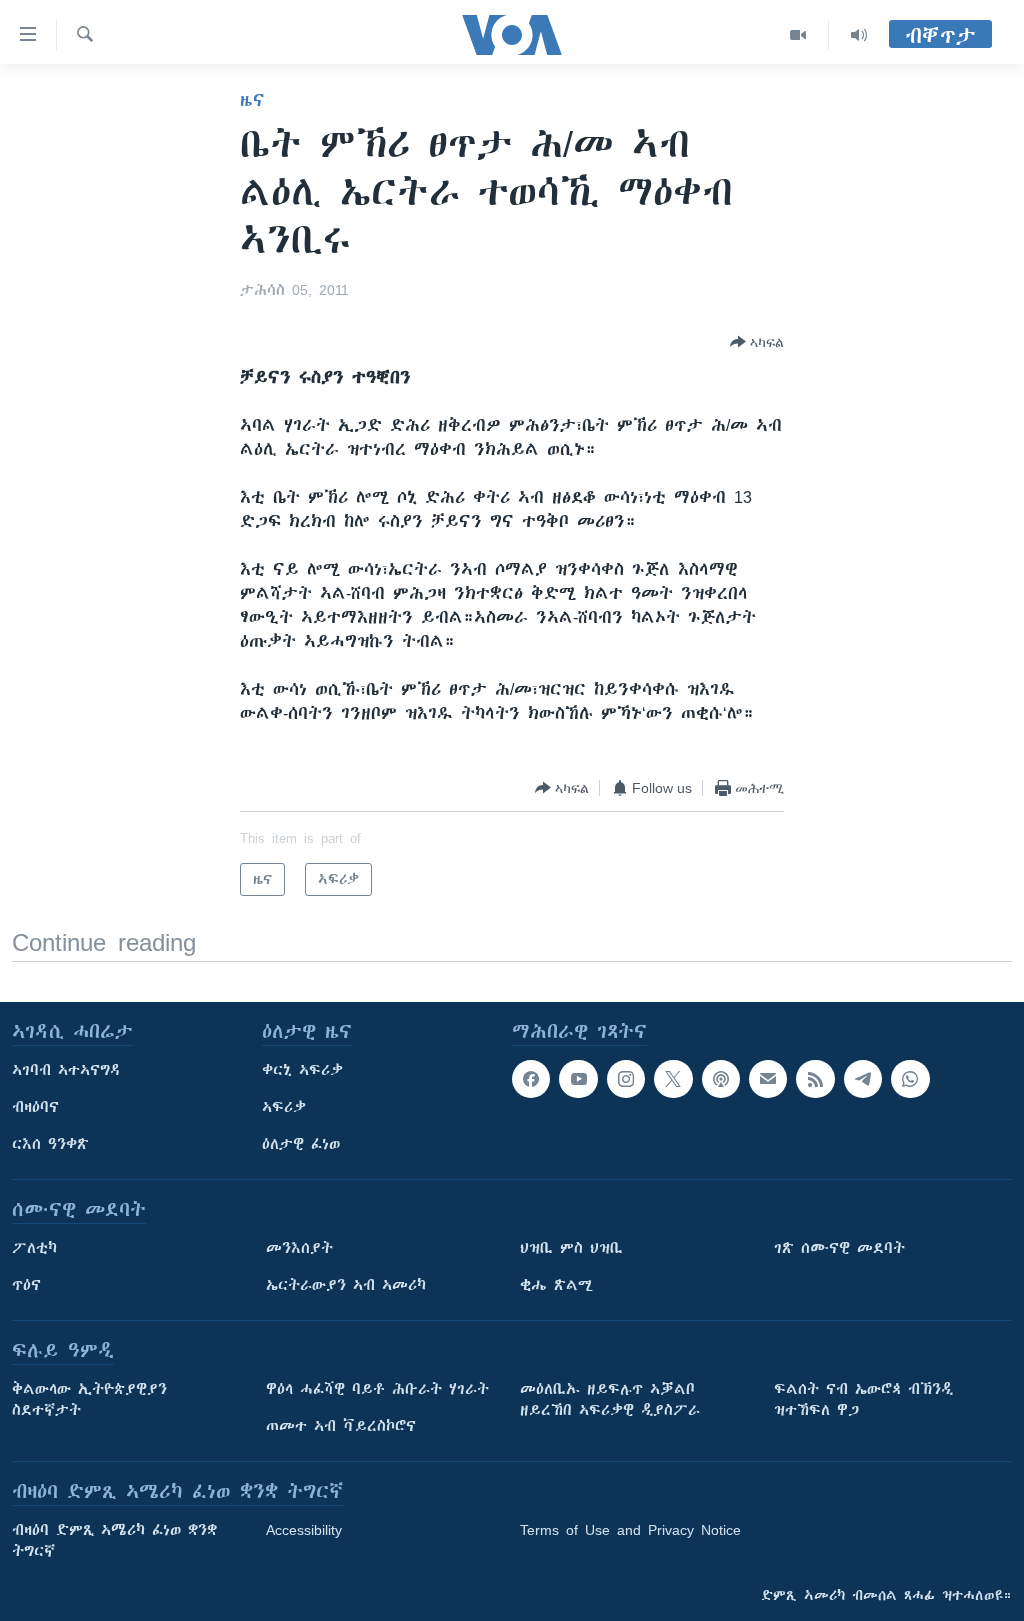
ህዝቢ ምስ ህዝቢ (571, 1248)
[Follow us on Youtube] (578, 1079)
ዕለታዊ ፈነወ (301, 1144)
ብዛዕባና (35, 1107)
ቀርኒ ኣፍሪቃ (302, 1070)
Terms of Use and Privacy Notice (630, 1530)
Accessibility (304, 1530)
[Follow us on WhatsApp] (910, 1079)
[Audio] (859, 35)
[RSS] (815, 1079)
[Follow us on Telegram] (863, 1079)
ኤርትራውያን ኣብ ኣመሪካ (346, 1285)
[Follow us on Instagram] (626, 1079)
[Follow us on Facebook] (531, 1079)
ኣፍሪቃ (284, 1107)
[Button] (757, 342)
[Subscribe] (768, 1079)
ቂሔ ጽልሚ (556, 1285)
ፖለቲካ (34, 1248)
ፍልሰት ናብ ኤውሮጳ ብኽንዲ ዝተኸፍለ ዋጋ (863, 1399)
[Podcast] (721, 1079)
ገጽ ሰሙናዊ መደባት (839, 1248)
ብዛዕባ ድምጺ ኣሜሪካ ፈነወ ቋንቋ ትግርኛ (114, 1540)
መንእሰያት (299, 1248)
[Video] (798, 35)
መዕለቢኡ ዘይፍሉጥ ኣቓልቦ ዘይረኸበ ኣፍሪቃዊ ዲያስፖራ (610, 1399)
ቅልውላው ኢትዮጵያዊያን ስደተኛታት (89, 1399)
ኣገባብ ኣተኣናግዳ (66, 1070)
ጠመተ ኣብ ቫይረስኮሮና (341, 1426)
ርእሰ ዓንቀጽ (50, 1144)
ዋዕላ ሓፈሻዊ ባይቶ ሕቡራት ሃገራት (377, 1389)
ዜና (252, 100)
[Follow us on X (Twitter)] (673, 1079)
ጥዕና (26, 1285)
